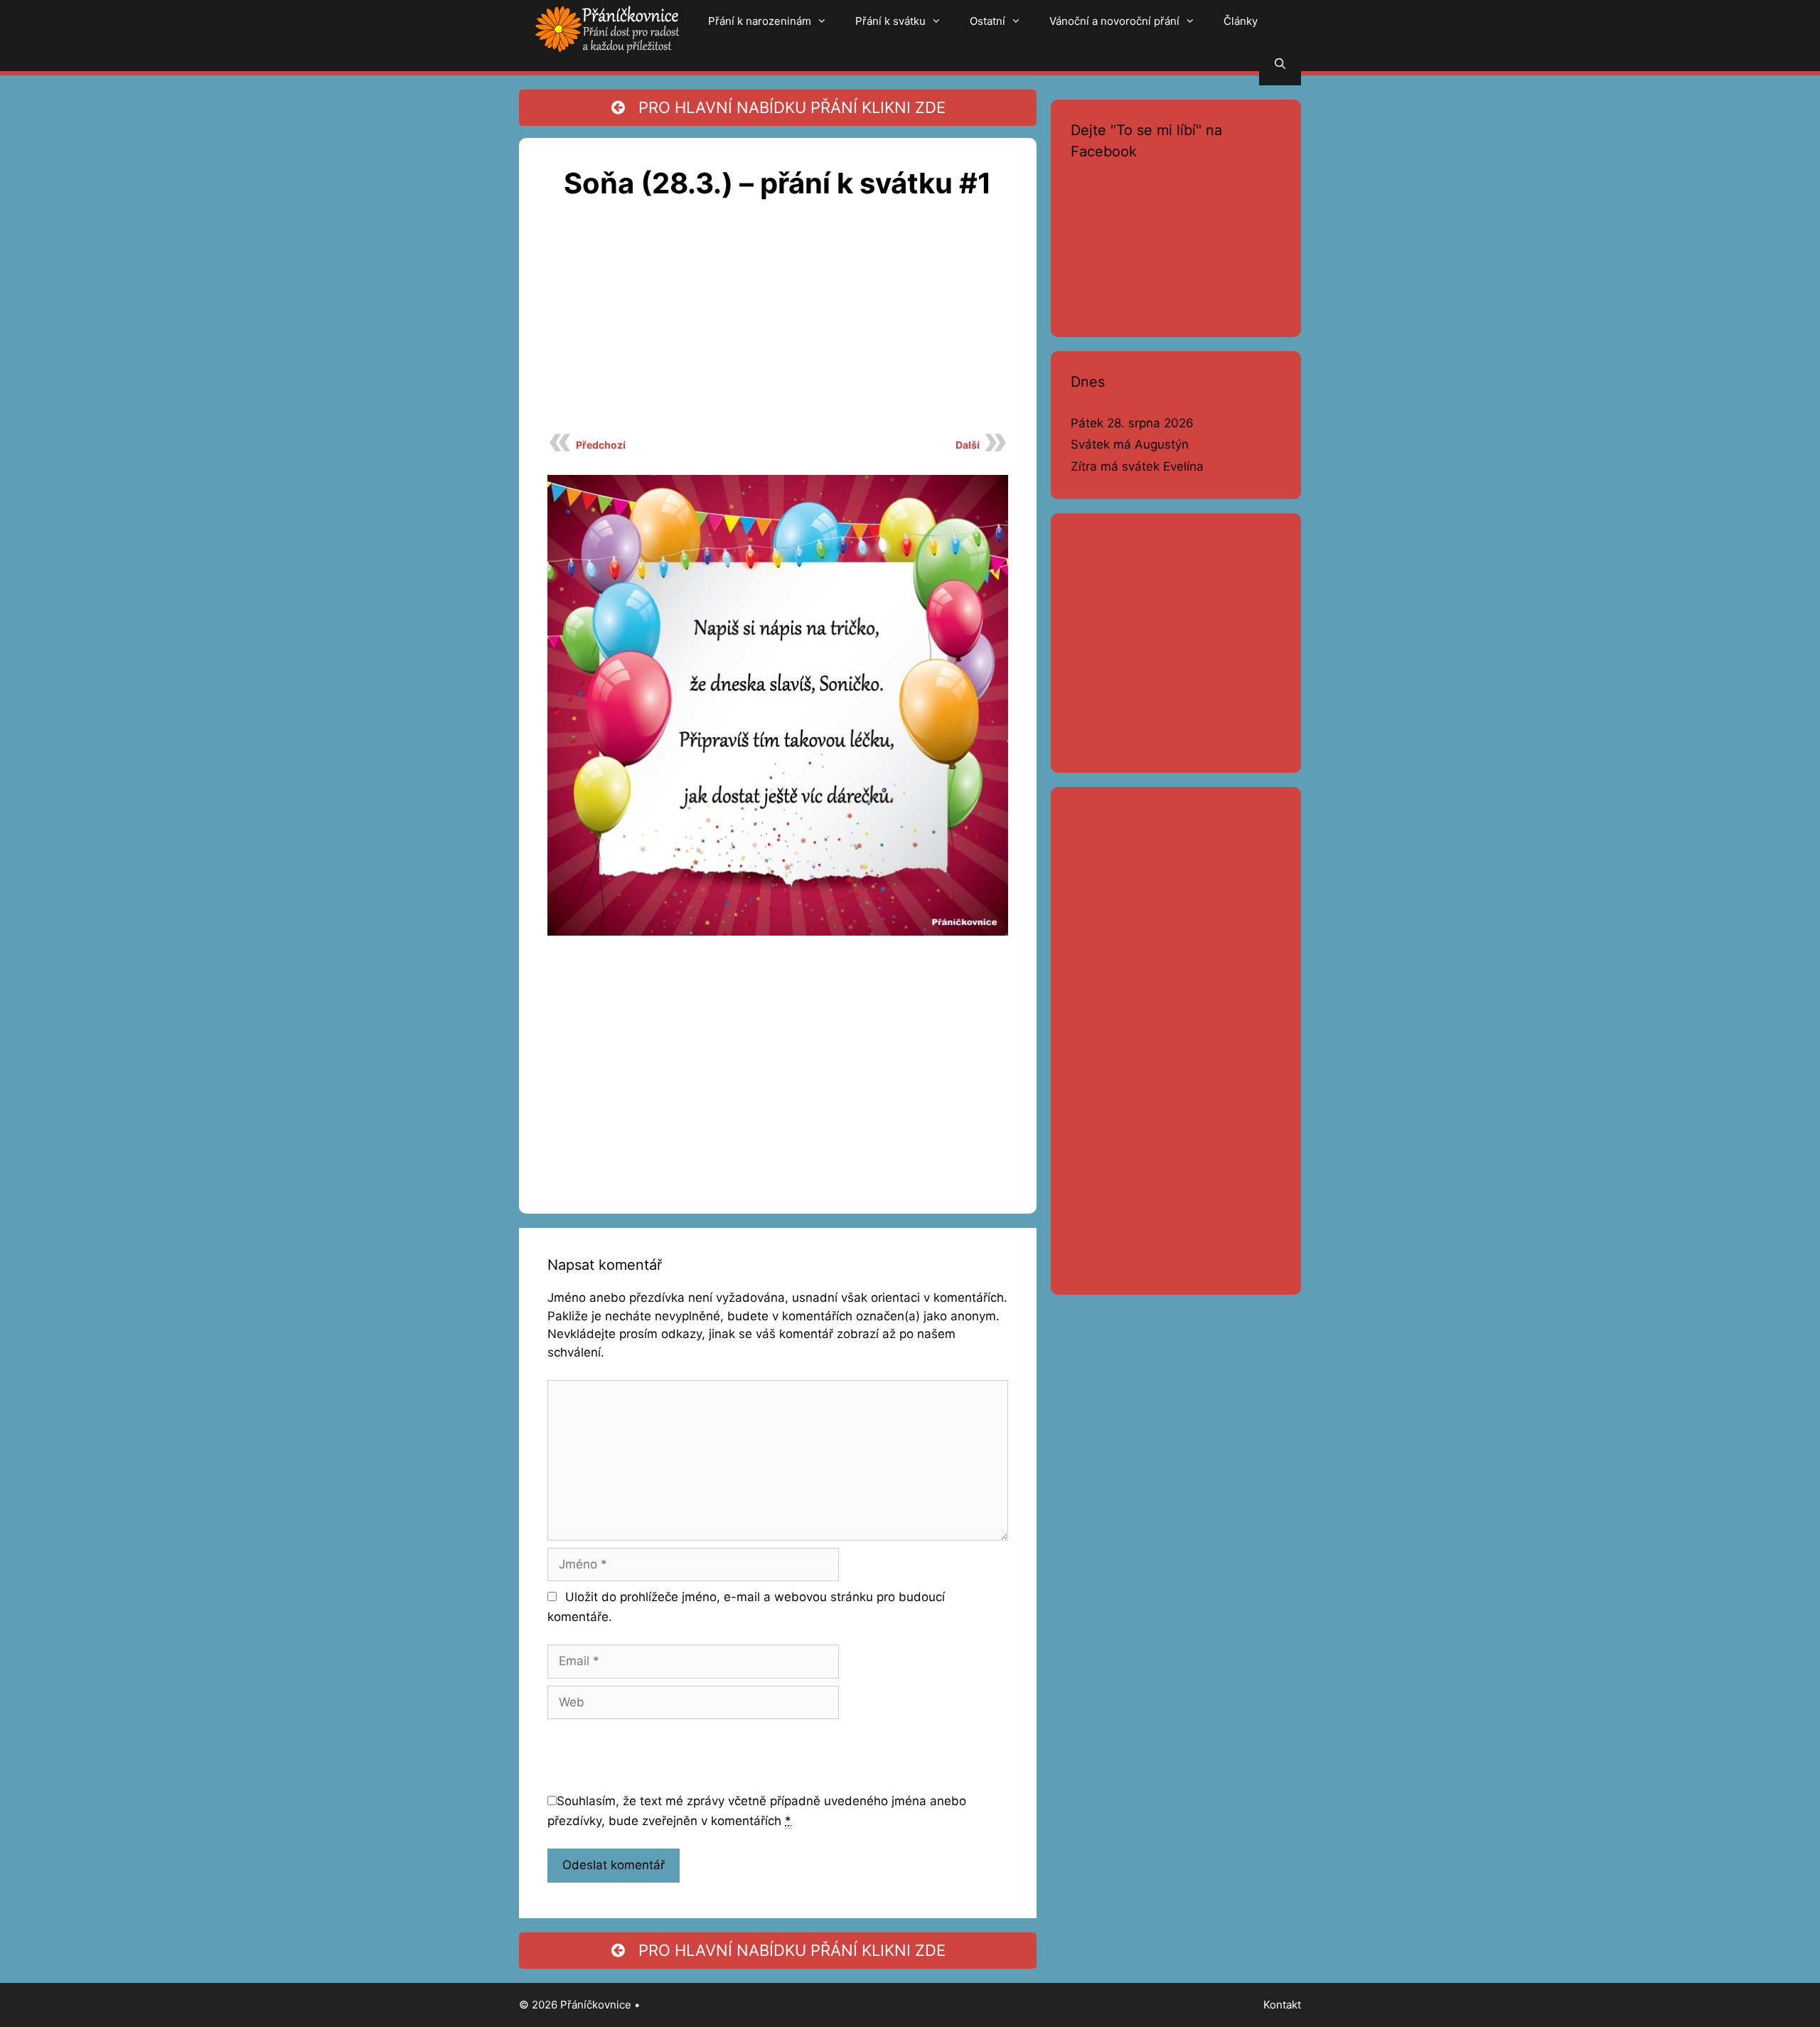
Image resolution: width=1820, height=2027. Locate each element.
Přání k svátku (890, 21)
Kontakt (1282, 2005)
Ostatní (987, 21)
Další (968, 445)
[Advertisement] (778, 324)
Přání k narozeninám (760, 21)
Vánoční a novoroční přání (1114, 21)
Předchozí (601, 445)
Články (1241, 21)
